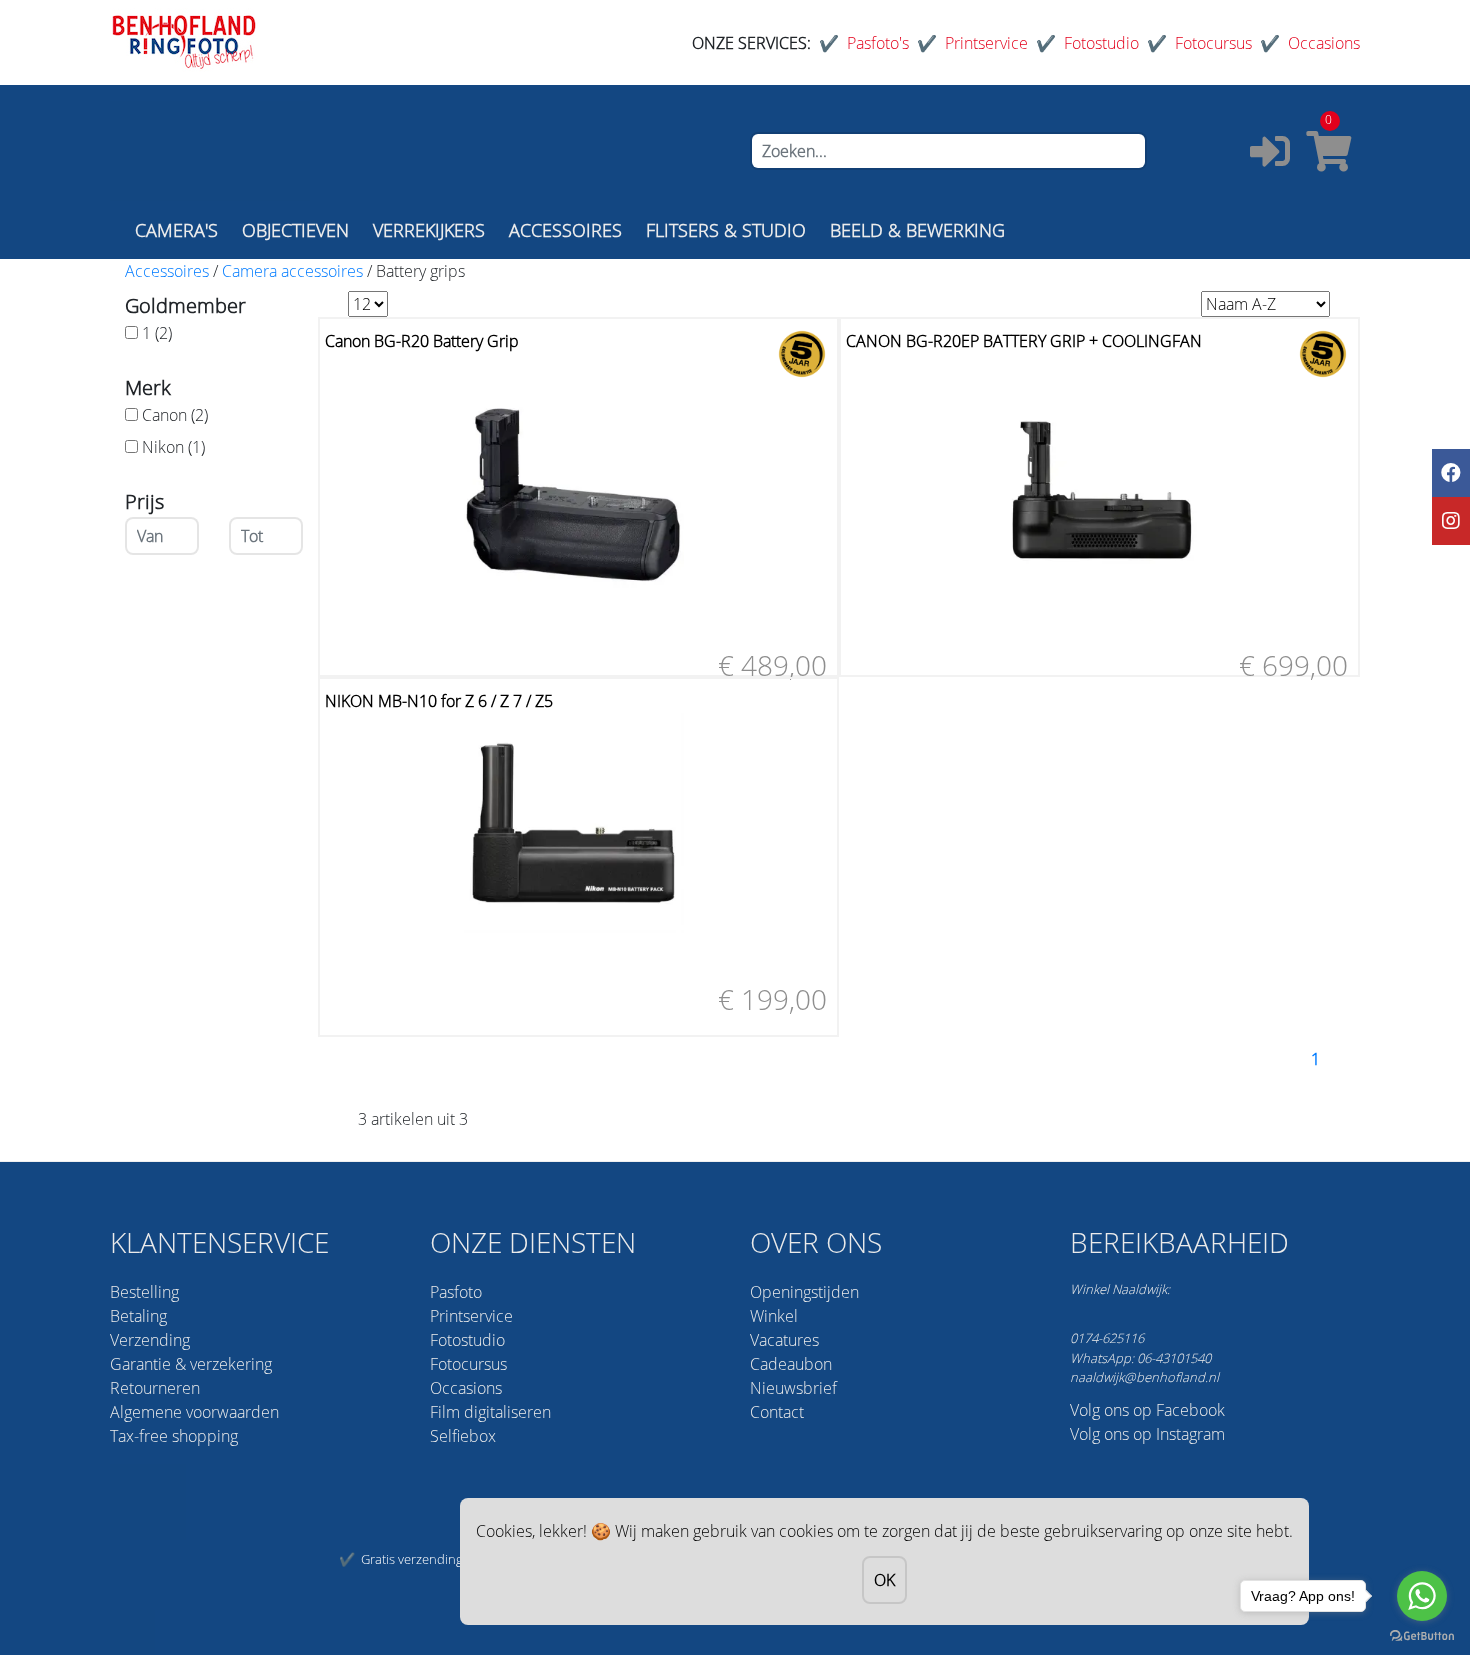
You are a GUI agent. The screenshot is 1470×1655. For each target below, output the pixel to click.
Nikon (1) (173, 447)
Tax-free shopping (174, 1436)
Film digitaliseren (490, 1412)
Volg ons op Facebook (1147, 1410)
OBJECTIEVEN (295, 230)
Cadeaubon (791, 1364)
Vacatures (784, 1340)
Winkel (774, 1316)
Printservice (986, 43)
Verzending (150, 1340)
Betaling (138, 1316)
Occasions (1324, 43)
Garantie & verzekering (191, 1364)
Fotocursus (1213, 43)
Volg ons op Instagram (1147, 1434)
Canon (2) (175, 415)
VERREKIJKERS (429, 230)
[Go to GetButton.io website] (1422, 1634)
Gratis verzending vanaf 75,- (441, 1559)
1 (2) (157, 333)
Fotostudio (1101, 43)
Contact (777, 1412)
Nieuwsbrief (793, 1388)
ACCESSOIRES (565, 230)
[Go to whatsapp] (1422, 1596)
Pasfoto (456, 1292)
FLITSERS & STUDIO (726, 230)
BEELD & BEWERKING (917, 230)
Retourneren (155, 1388)
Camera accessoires (292, 271)
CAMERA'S (176, 230)
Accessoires (167, 271)
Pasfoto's (878, 43)
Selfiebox (463, 1436)
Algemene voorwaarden (194, 1412)
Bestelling (144, 1292)
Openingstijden (804, 1292)
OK (884, 1580)
